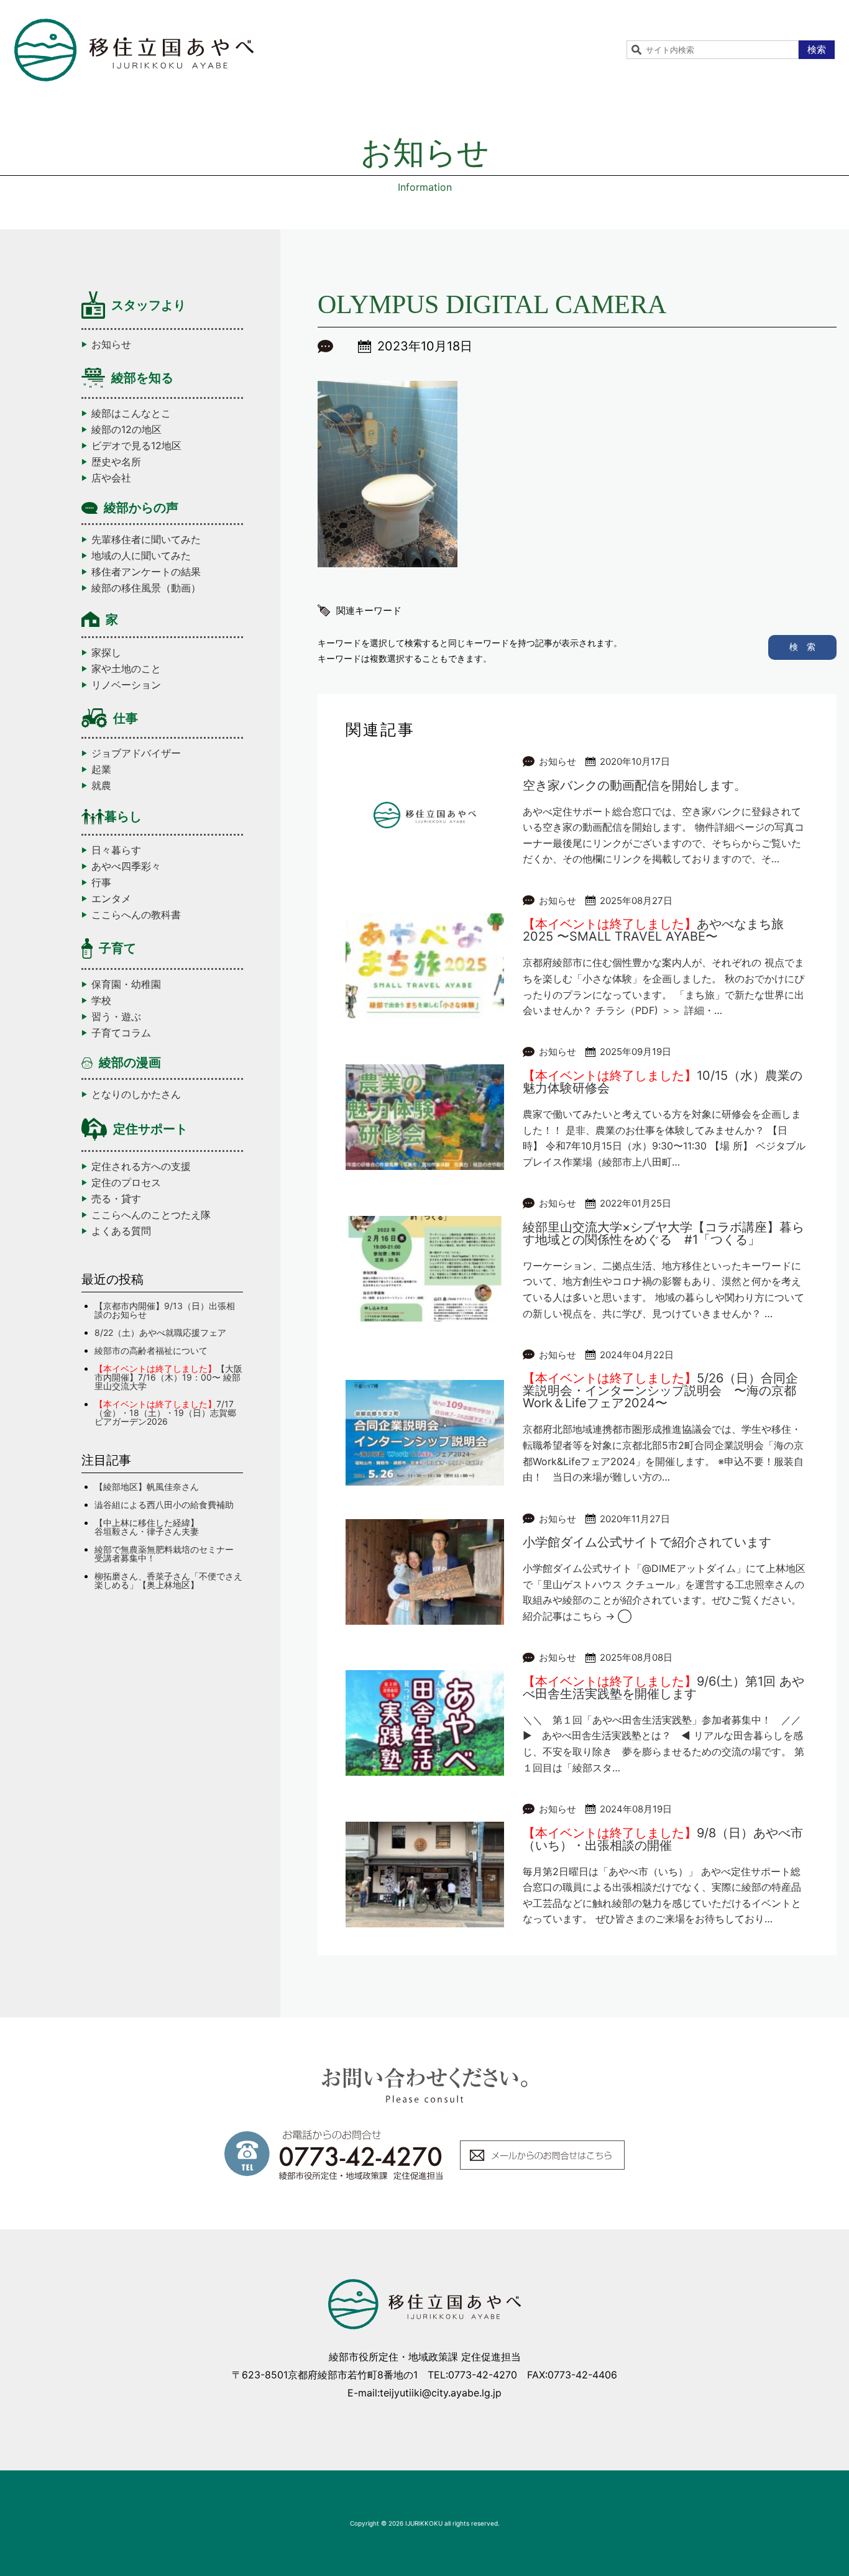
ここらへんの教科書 (136, 915)
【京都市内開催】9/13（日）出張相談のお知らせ (165, 1310)
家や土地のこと (126, 669)
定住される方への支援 (141, 1166)
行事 (101, 882)
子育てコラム (121, 1033)
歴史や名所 (116, 462)
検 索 (802, 646)
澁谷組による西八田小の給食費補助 (164, 1505)
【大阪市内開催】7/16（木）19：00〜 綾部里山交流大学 (168, 1377)
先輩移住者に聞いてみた (146, 539)
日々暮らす (116, 850)
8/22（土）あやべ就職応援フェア (160, 1332)
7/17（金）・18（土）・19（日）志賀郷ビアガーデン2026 (165, 1413)
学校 (101, 1000)
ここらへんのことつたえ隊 (151, 1215)
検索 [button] (817, 49)
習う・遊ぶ (116, 1016)
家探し (106, 652)
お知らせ (111, 344)
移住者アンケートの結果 (146, 572)
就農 (101, 785)
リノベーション (126, 685)
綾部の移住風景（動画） (146, 588)
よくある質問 (121, 1231)
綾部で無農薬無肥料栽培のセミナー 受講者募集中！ (168, 1554)
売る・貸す (116, 1199)
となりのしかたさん (136, 1094)
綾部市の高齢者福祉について (151, 1350)
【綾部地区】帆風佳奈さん (147, 1487)
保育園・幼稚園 (126, 984)
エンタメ (111, 898)
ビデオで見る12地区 (136, 445)
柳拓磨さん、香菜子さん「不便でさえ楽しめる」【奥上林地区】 (168, 1580)
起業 (101, 769)
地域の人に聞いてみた (141, 555)
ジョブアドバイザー (136, 753)
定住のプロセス (126, 1182)
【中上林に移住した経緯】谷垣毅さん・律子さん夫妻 (147, 1527)
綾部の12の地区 (126, 429)
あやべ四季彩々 (126, 866)
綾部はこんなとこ (131, 413)
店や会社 (111, 478)
